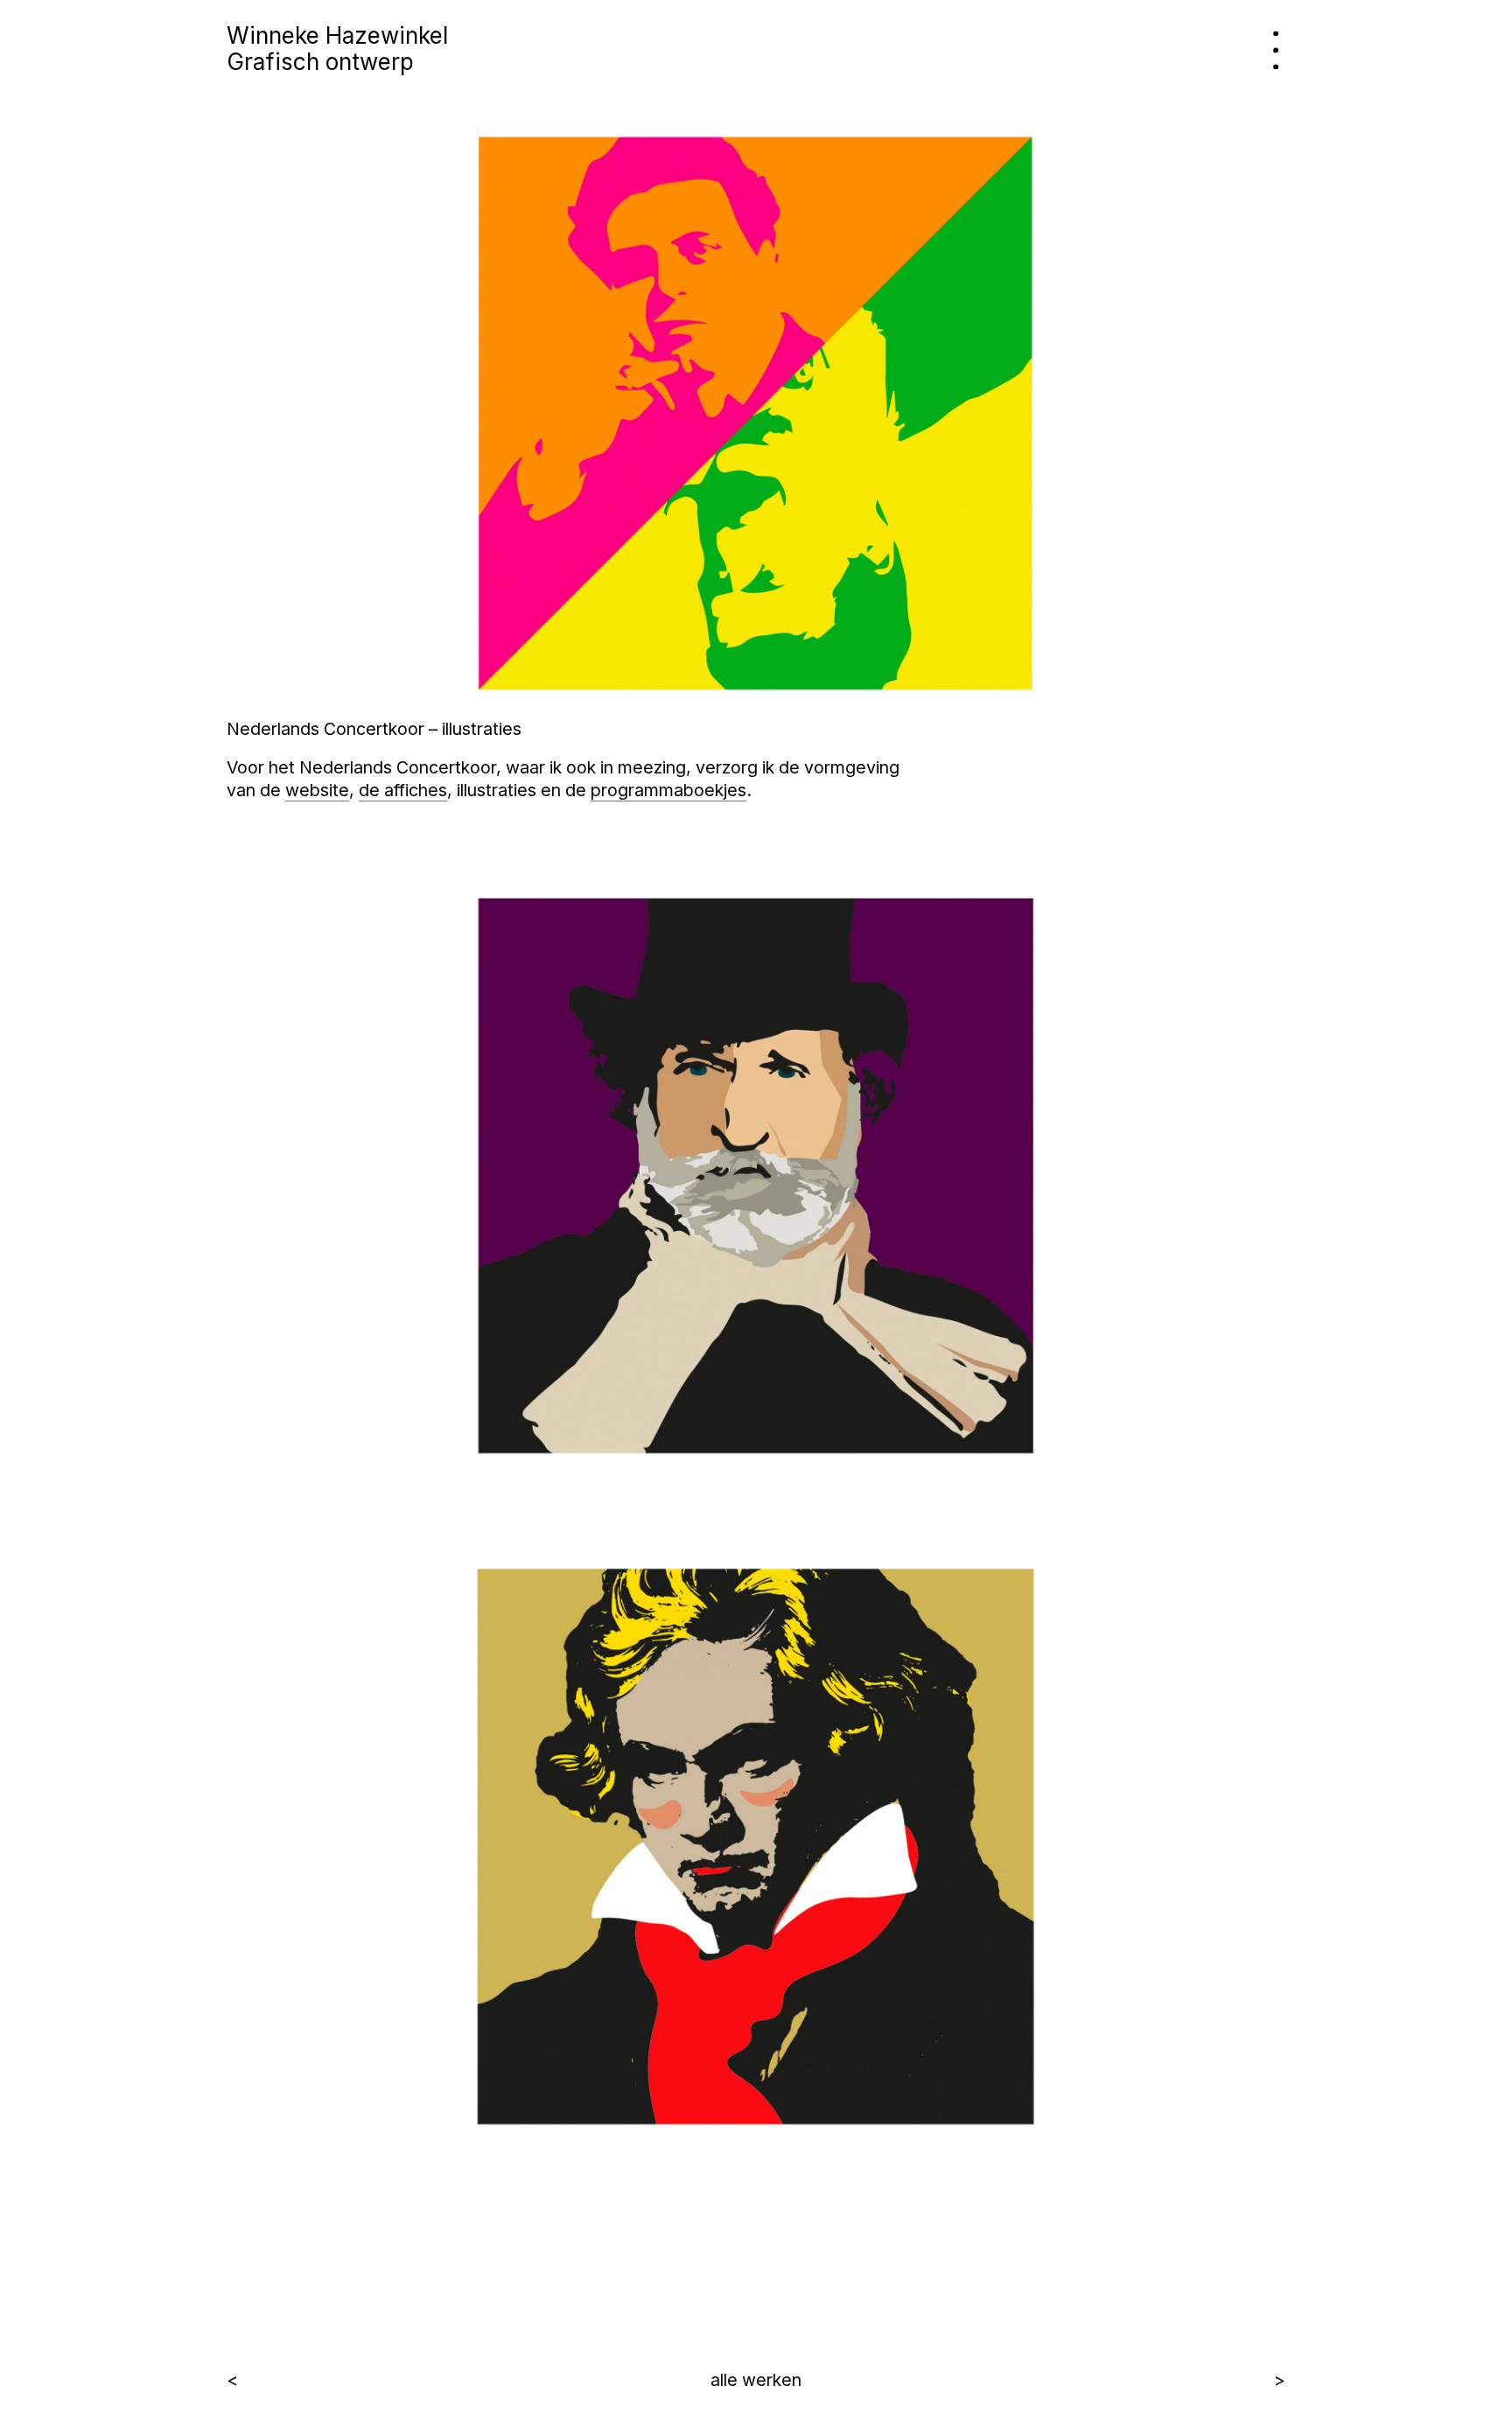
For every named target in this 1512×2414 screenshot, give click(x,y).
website (317, 790)
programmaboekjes (668, 790)
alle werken (756, 2380)
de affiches (403, 790)
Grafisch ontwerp (320, 62)
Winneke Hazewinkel (337, 35)
